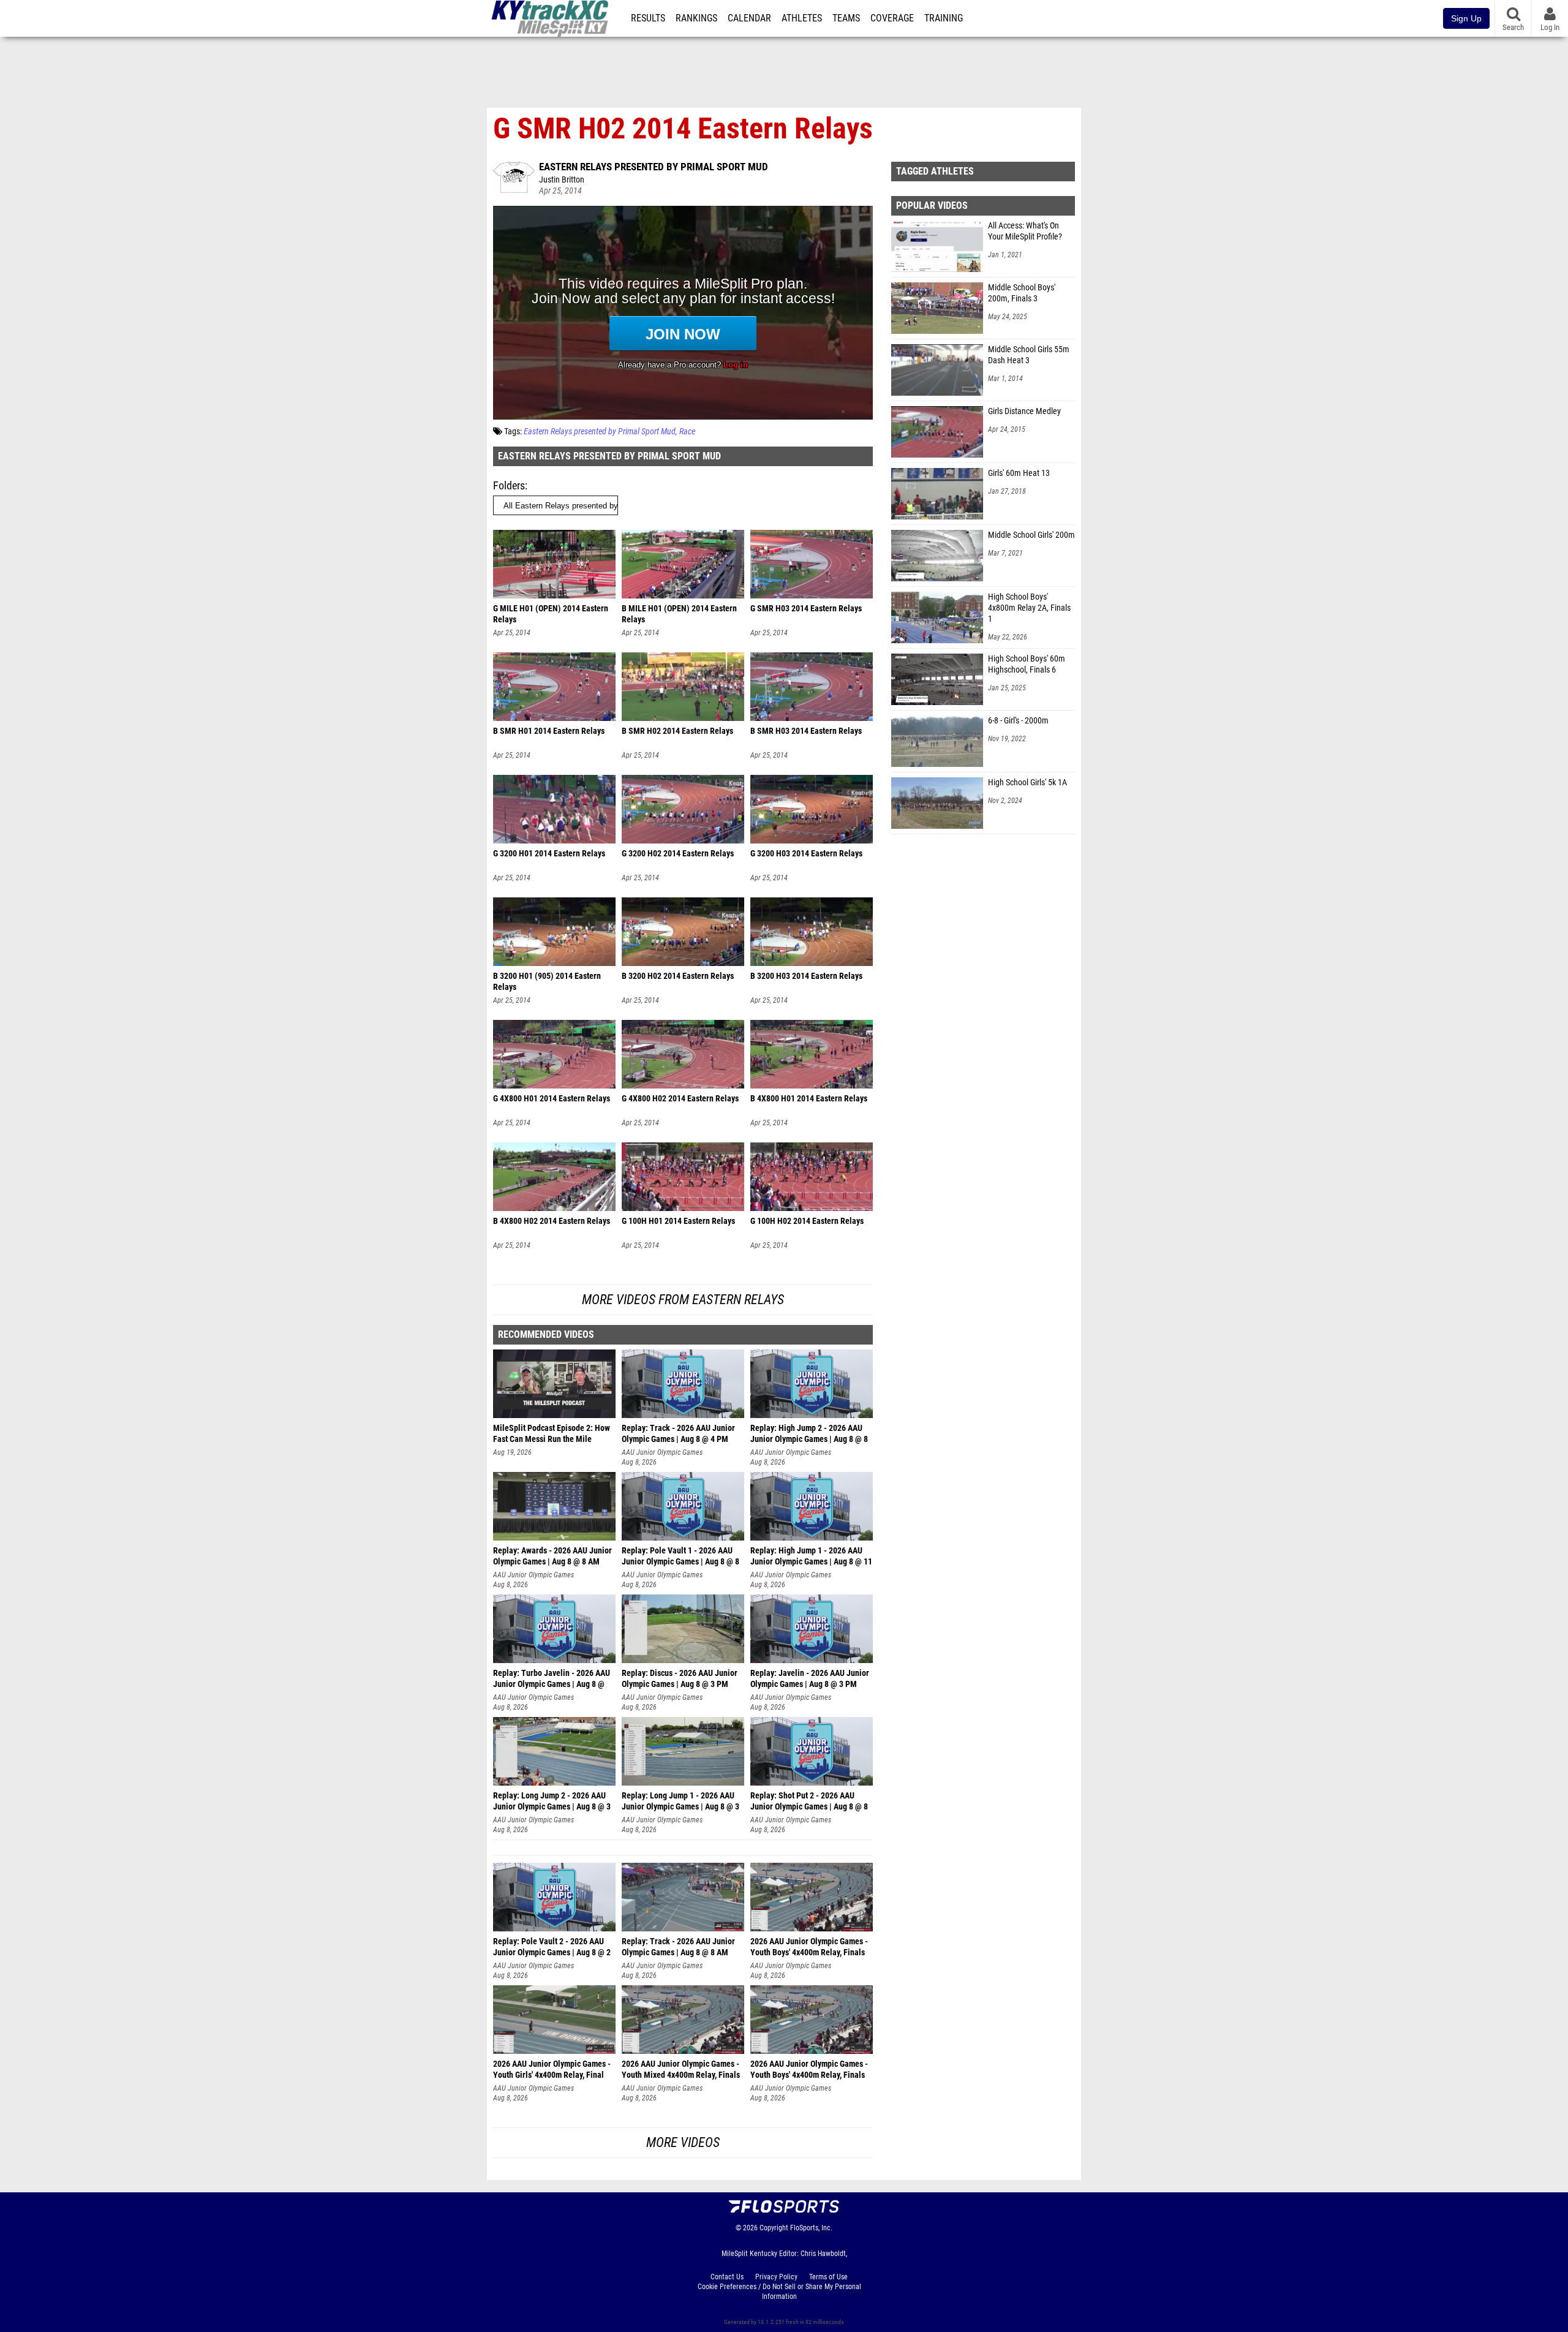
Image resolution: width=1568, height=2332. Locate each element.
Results (648, 18)
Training (944, 18)
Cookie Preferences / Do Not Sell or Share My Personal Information (779, 2292)
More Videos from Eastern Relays (683, 1300)
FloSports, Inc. (811, 2228)
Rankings (696, 18)
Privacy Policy (776, 2277)
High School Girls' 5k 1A (1027, 783)
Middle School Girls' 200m (1031, 535)
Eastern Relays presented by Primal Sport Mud (654, 167)
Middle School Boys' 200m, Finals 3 (1022, 293)
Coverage (892, 18)
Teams (846, 18)
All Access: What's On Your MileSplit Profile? (1025, 231)
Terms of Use (828, 2277)
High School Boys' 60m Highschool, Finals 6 (1027, 664)
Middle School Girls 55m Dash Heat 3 (1029, 355)
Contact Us (727, 2277)
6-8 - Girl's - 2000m (1018, 721)
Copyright (774, 2228)
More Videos (683, 2142)
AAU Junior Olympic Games (662, 1452)
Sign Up (1466, 18)
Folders (509, 485)
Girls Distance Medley (1024, 411)
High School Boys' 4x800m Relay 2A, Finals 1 (1029, 608)
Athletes (802, 18)
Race (687, 432)
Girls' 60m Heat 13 (1019, 473)
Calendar (749, 18)
